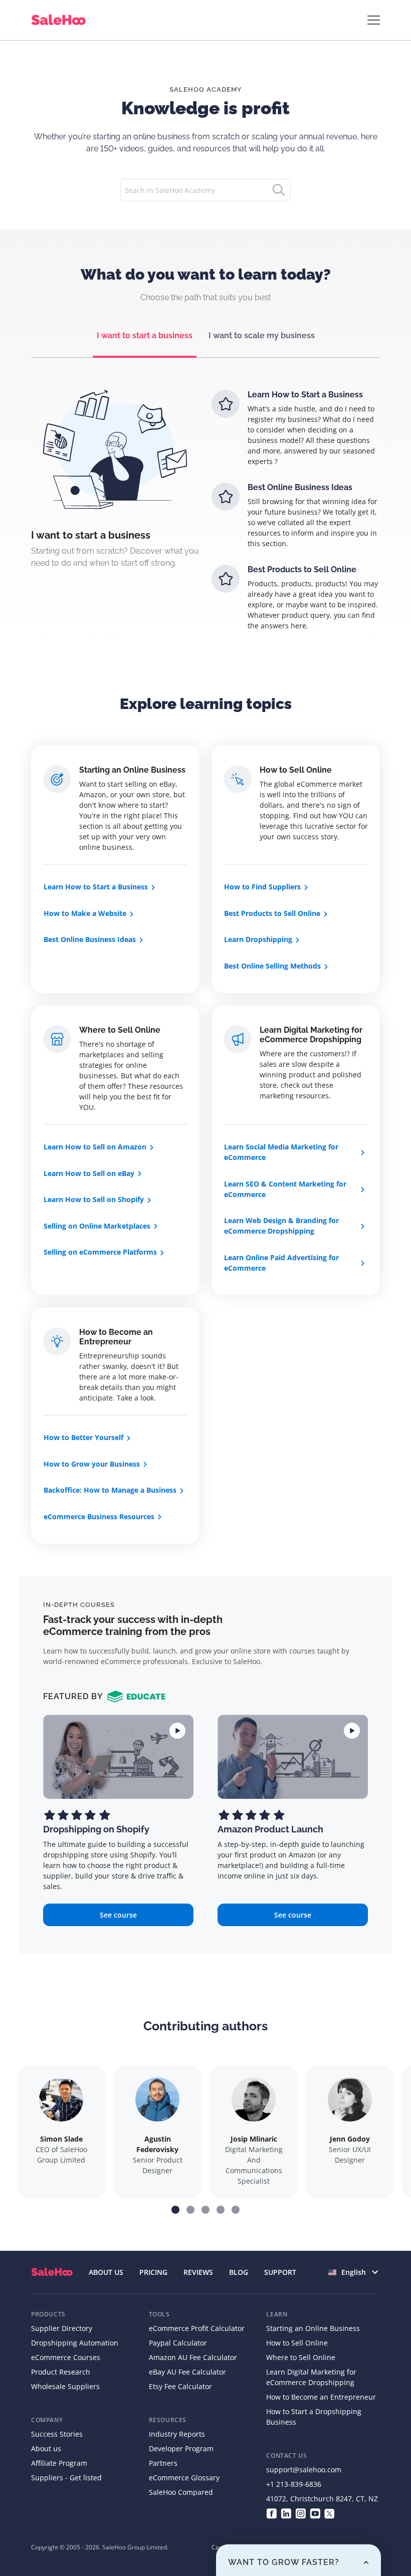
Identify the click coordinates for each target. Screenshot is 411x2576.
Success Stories (57, 2434)
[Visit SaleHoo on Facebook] (271, 2513)
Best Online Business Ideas (90, 939)
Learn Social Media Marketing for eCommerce (281, 1152)
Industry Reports (177, 2434)
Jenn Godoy (350, 2139)
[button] (175, 2210)
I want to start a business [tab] (145, 335)
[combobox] (354, 2272)
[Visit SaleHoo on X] (330, 2513)
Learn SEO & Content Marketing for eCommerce (285, 1189)
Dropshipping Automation (75, 2343)
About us (46, 2448)
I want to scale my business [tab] (262, 335)
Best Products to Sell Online (272, 913)
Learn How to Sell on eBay (89, 1173)
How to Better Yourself (83, 1437)
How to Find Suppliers (262, 887)
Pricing (153, 2272)
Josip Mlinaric (254, 2139)
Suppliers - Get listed (66, 2478)
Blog (239, 2272)
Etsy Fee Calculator (180, 2386)
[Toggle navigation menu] (374, 20)
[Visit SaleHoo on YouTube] (315, 2513)
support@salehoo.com (304, 2470)
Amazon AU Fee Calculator (193, 2357)
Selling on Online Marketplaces (97, 1226)
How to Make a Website (85, 913)
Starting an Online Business (132, 770)
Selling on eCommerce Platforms (100, 1252)
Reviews (198, 2272)
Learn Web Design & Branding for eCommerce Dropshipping (281, 1226)
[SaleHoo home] (60, 20)
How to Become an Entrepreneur (116, 1337)
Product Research (61, 2372)
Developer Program (181, 2448)
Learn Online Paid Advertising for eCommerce (281, 1263)
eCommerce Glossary (184, 2478)
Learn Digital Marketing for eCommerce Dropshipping (311, 1035)
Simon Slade (61, 2139)
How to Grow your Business (92, 1464)
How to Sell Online (296, 770)
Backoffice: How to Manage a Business (110, 1490)
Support (280, 2272)
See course (118, 1915)
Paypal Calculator (178, 2343)
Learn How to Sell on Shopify (94, 1199)
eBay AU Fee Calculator (187, 2372)
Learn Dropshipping (258, 939)
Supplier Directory (62, 2328)
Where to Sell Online (120, 1030)
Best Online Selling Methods (272, 966)
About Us (106, 2272)
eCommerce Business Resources (99, 1516)
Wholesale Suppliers (65, 2386)
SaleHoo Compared (181, 2492)
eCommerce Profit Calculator (197, 2328)
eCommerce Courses (66, 2357)
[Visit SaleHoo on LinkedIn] (286, 2513)
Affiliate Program (59, 2463)
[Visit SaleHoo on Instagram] (300, 2513)
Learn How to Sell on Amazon (95, 1147)
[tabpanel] (205, 519)
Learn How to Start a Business (96, 887)
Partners (163, 2463)
